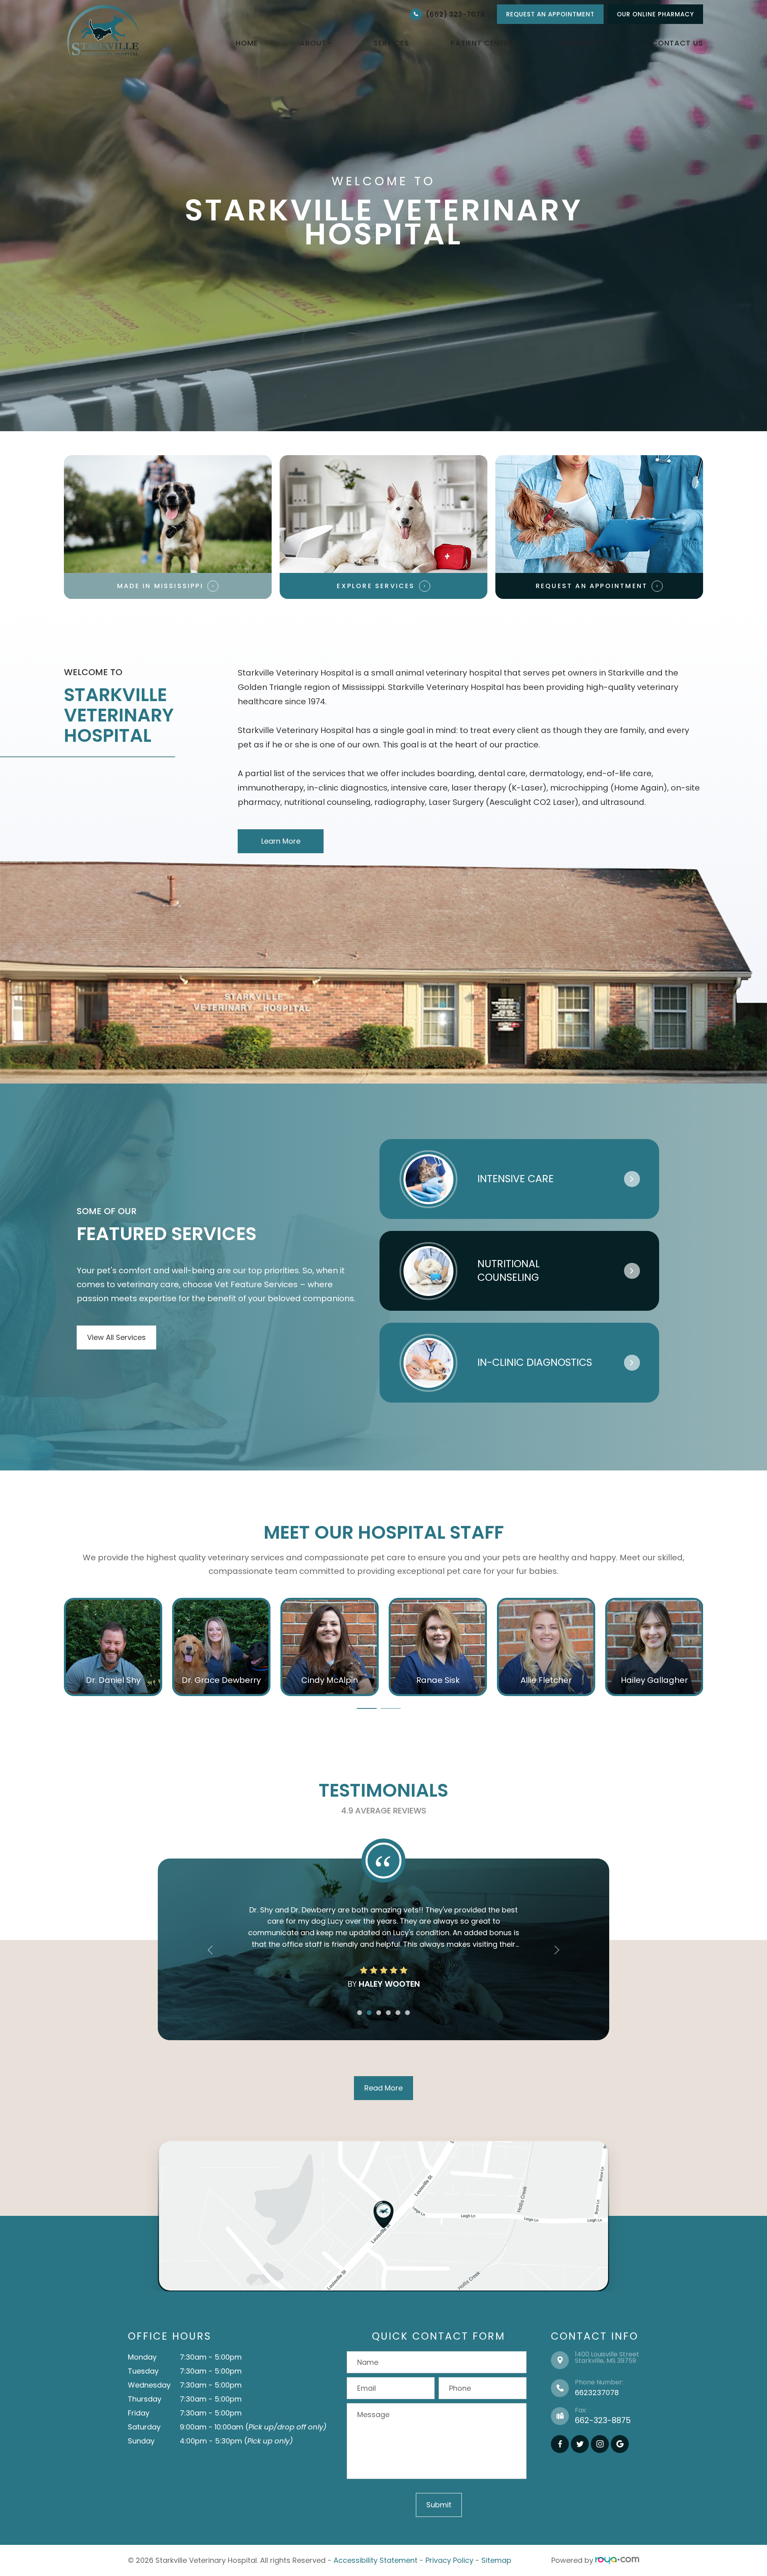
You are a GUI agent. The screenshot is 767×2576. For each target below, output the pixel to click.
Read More (383, 2088)
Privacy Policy (449, 2560)
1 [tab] (367, 1708)
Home (247, 43)
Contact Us (678, 43)
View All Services (116, 1337)
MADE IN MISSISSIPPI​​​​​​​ (160, 586)
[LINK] (76, 1603)
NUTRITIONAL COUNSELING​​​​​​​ (509, 1271)
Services (391, 43)
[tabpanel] (113, 1647)
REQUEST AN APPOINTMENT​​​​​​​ (592, 586)
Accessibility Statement (376, 2560)
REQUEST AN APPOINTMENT (550, 14)
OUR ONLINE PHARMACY (655, 14)
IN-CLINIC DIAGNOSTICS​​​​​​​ (535, 1362)
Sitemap (496, 2560)
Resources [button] (582, 43)
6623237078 (597, 2393)
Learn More (281, 841)
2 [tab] (391, 1708)
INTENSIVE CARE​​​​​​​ (516, 1179)
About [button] (313, 43)
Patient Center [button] (482, 43)
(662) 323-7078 (455, 14)
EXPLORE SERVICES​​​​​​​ (376, 586)
